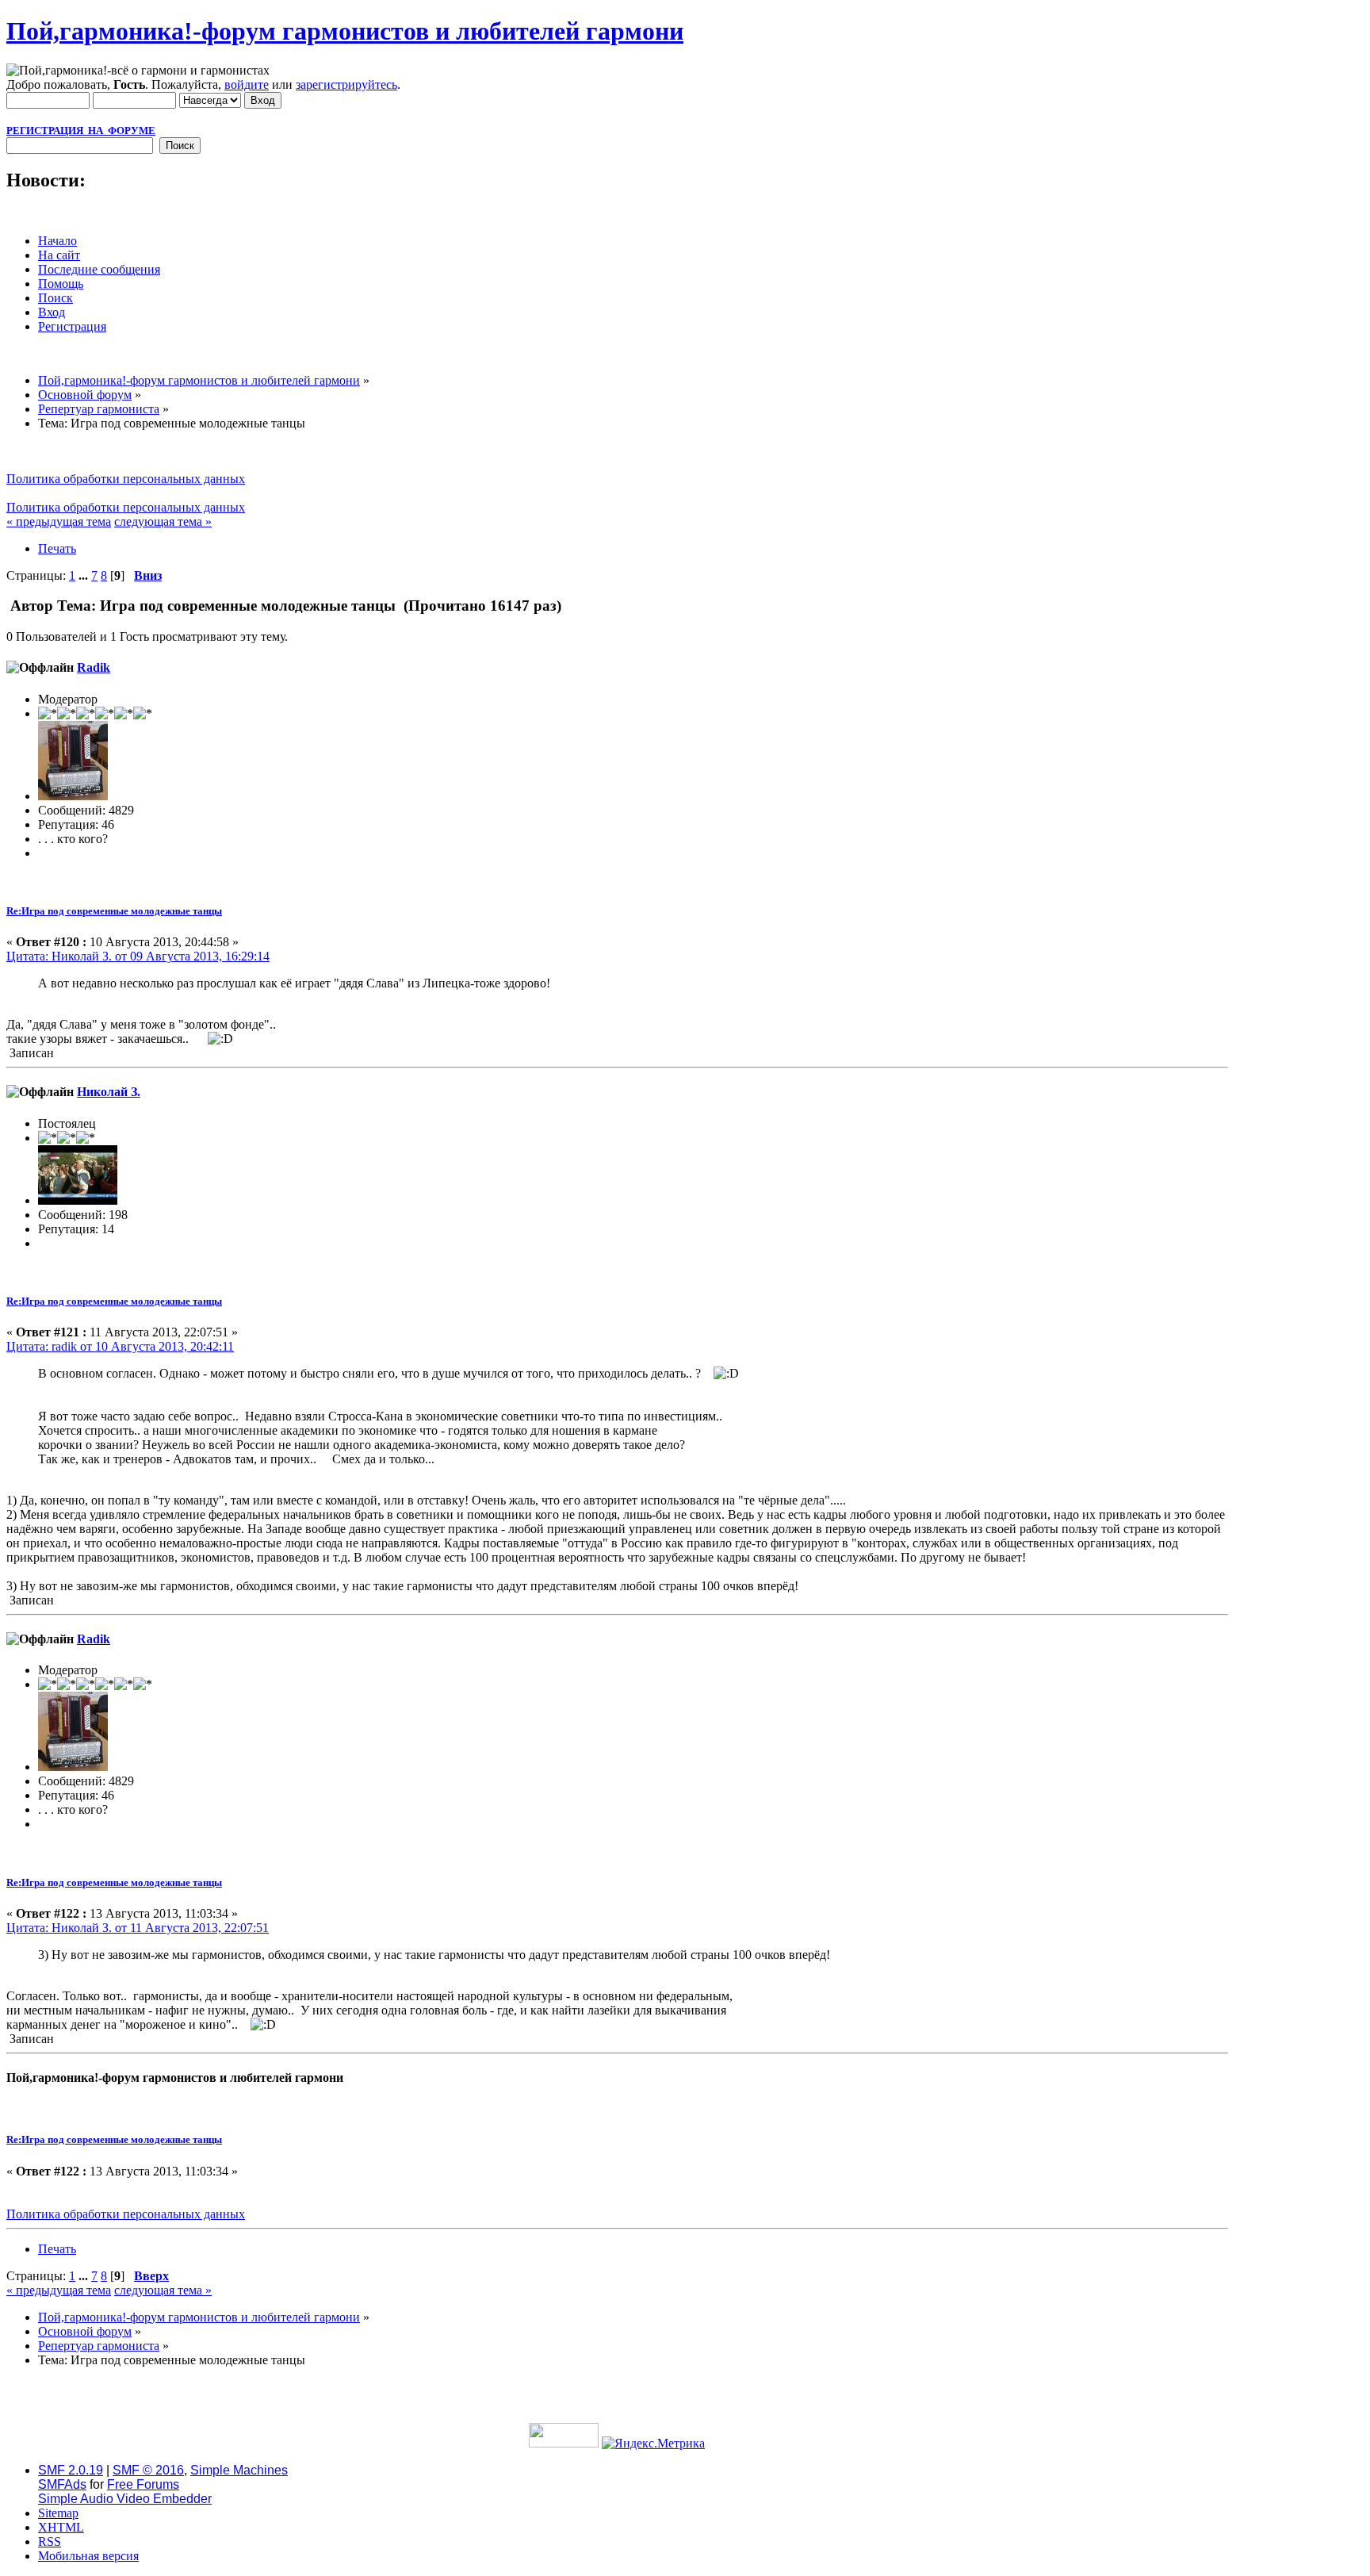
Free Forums (143, 2484)
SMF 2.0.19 (71, 2470)
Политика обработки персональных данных (126, 479)
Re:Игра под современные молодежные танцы (114, 911)
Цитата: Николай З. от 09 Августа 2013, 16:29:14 (138, 956)
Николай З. (109, 1092)
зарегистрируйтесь (346, 84)
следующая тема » (163, 521)
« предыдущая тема (59, 521)
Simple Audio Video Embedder (125, 2499)
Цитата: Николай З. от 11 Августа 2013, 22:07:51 (138, 1928)
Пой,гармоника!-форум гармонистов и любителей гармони (345, 31)
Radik (94, 667)
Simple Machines (239, 2470)
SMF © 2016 (148, 2470)
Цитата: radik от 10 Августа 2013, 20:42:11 (120, 1346)
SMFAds (62, 2484)
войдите (247, 84)
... (85, 575)
